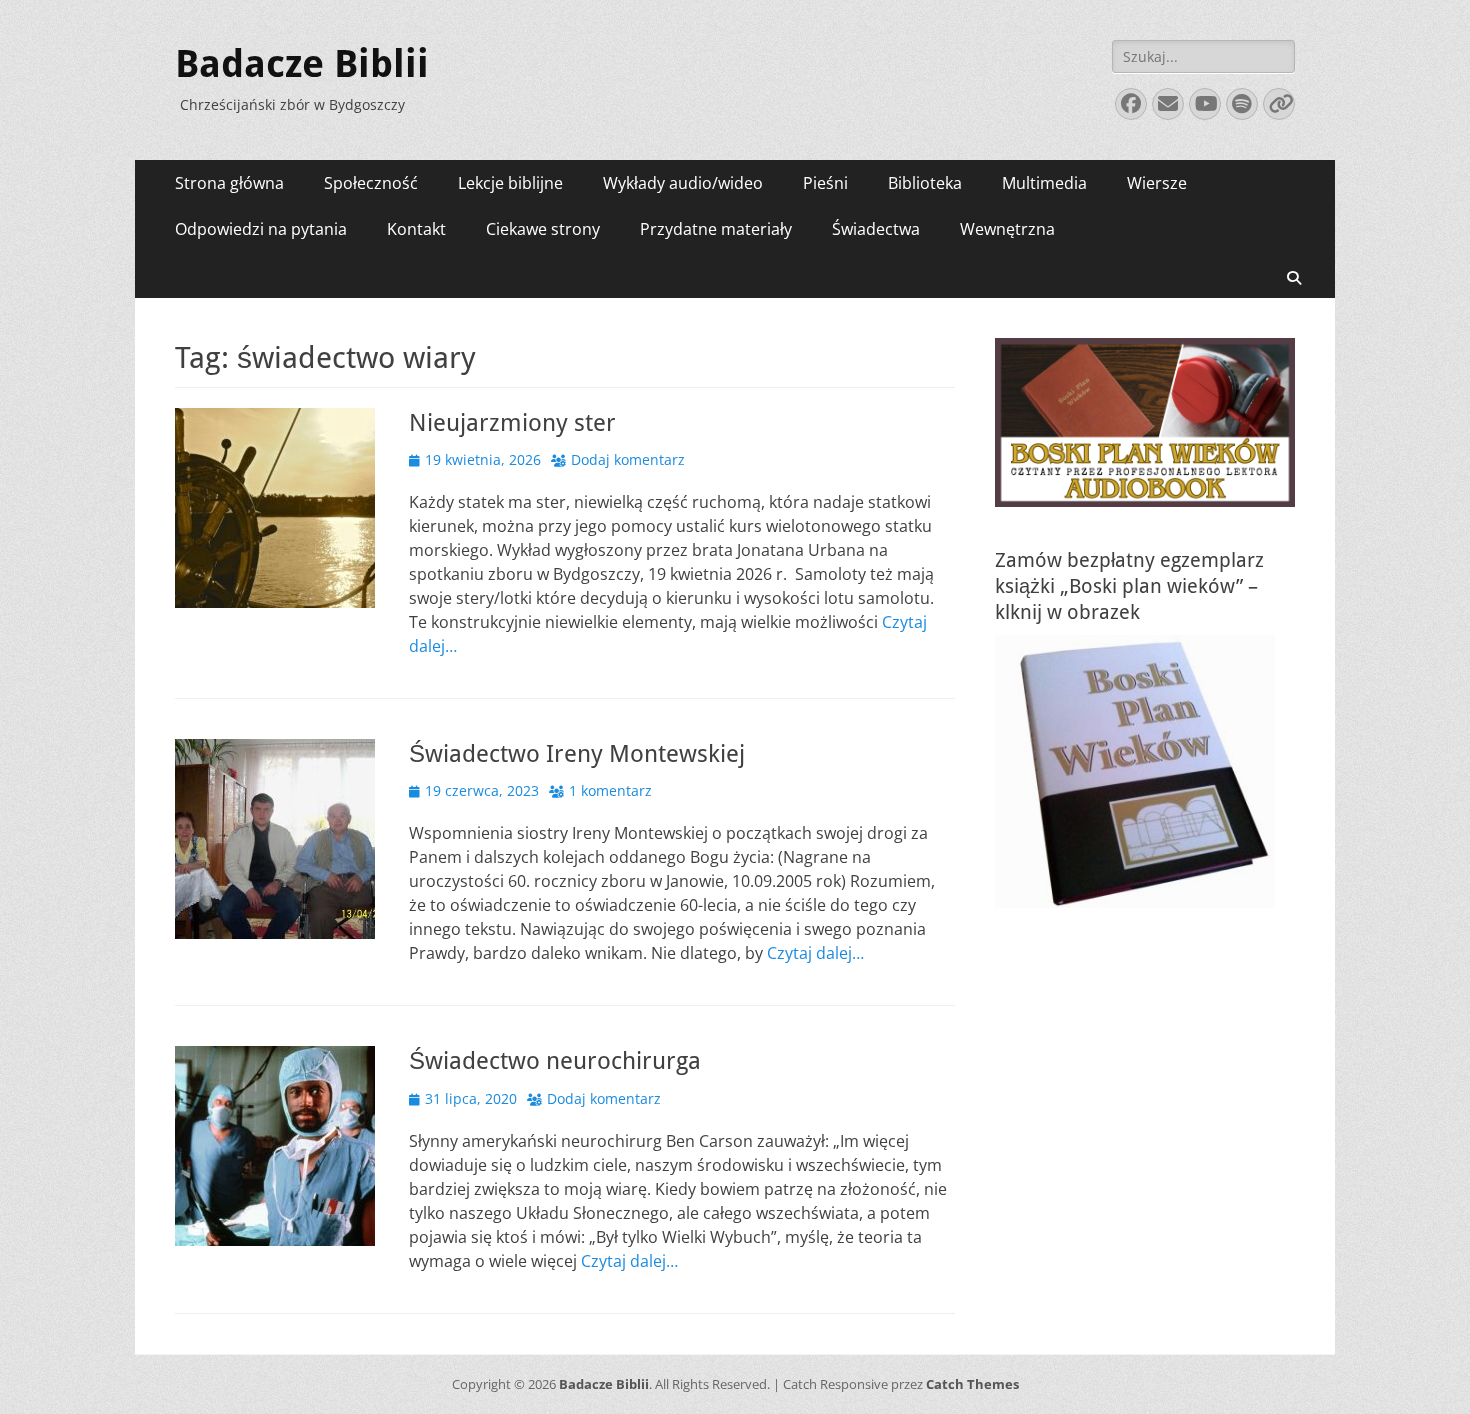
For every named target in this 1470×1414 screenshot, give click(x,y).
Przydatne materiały (716, 229)
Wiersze (1157, 183)
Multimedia (1044, 183)
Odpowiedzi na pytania (261, 229)
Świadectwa (876, 229)
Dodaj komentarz (628, 459)
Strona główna (229, 183)
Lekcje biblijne (510, 183)
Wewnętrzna (1007, 229)
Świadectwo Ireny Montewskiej (577, 754)
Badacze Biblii (302, 64)
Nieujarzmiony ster (512, 423)
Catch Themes (972, 1384)
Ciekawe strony (543, 229)
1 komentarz (610, 790)
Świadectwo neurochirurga (555, 1061)
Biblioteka (925, 183)
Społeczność (371, 183)
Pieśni (825, 183)
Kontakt (416, 229)
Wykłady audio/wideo (683, 183)
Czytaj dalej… (815, 953)
